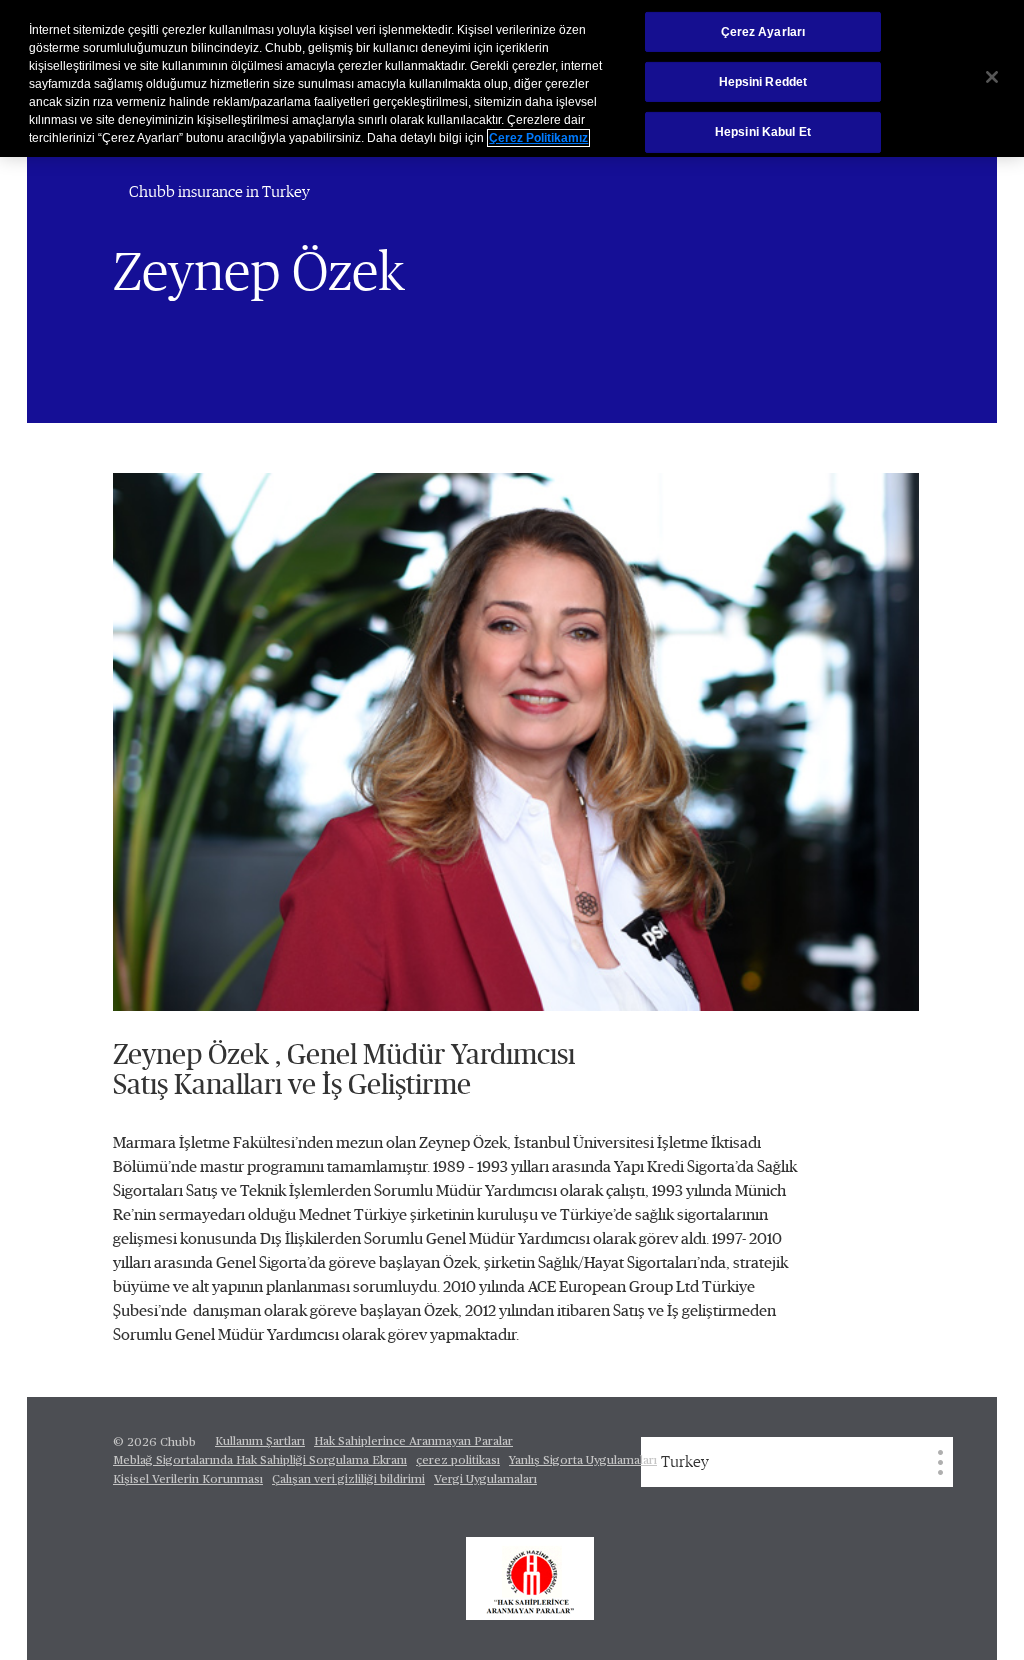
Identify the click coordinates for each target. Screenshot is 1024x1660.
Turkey (685, 1462)
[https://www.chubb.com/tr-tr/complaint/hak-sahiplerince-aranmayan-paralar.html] (530, 1579)
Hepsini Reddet (763, 82)
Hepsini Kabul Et (763, 132)
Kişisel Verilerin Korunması (188, 1480)
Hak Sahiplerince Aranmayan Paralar (413, 1442)
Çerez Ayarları (763, 32)
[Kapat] (992, 77)
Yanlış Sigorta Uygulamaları (583, 1461)
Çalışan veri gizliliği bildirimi (348, 1480)
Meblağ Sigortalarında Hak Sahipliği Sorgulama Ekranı (260, 1461)
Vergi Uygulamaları (485, 1480)
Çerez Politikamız (538, 138)
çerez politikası (458, 1461)
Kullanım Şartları (260, 1442)
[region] (512, 78)
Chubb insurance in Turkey (219, 192)
